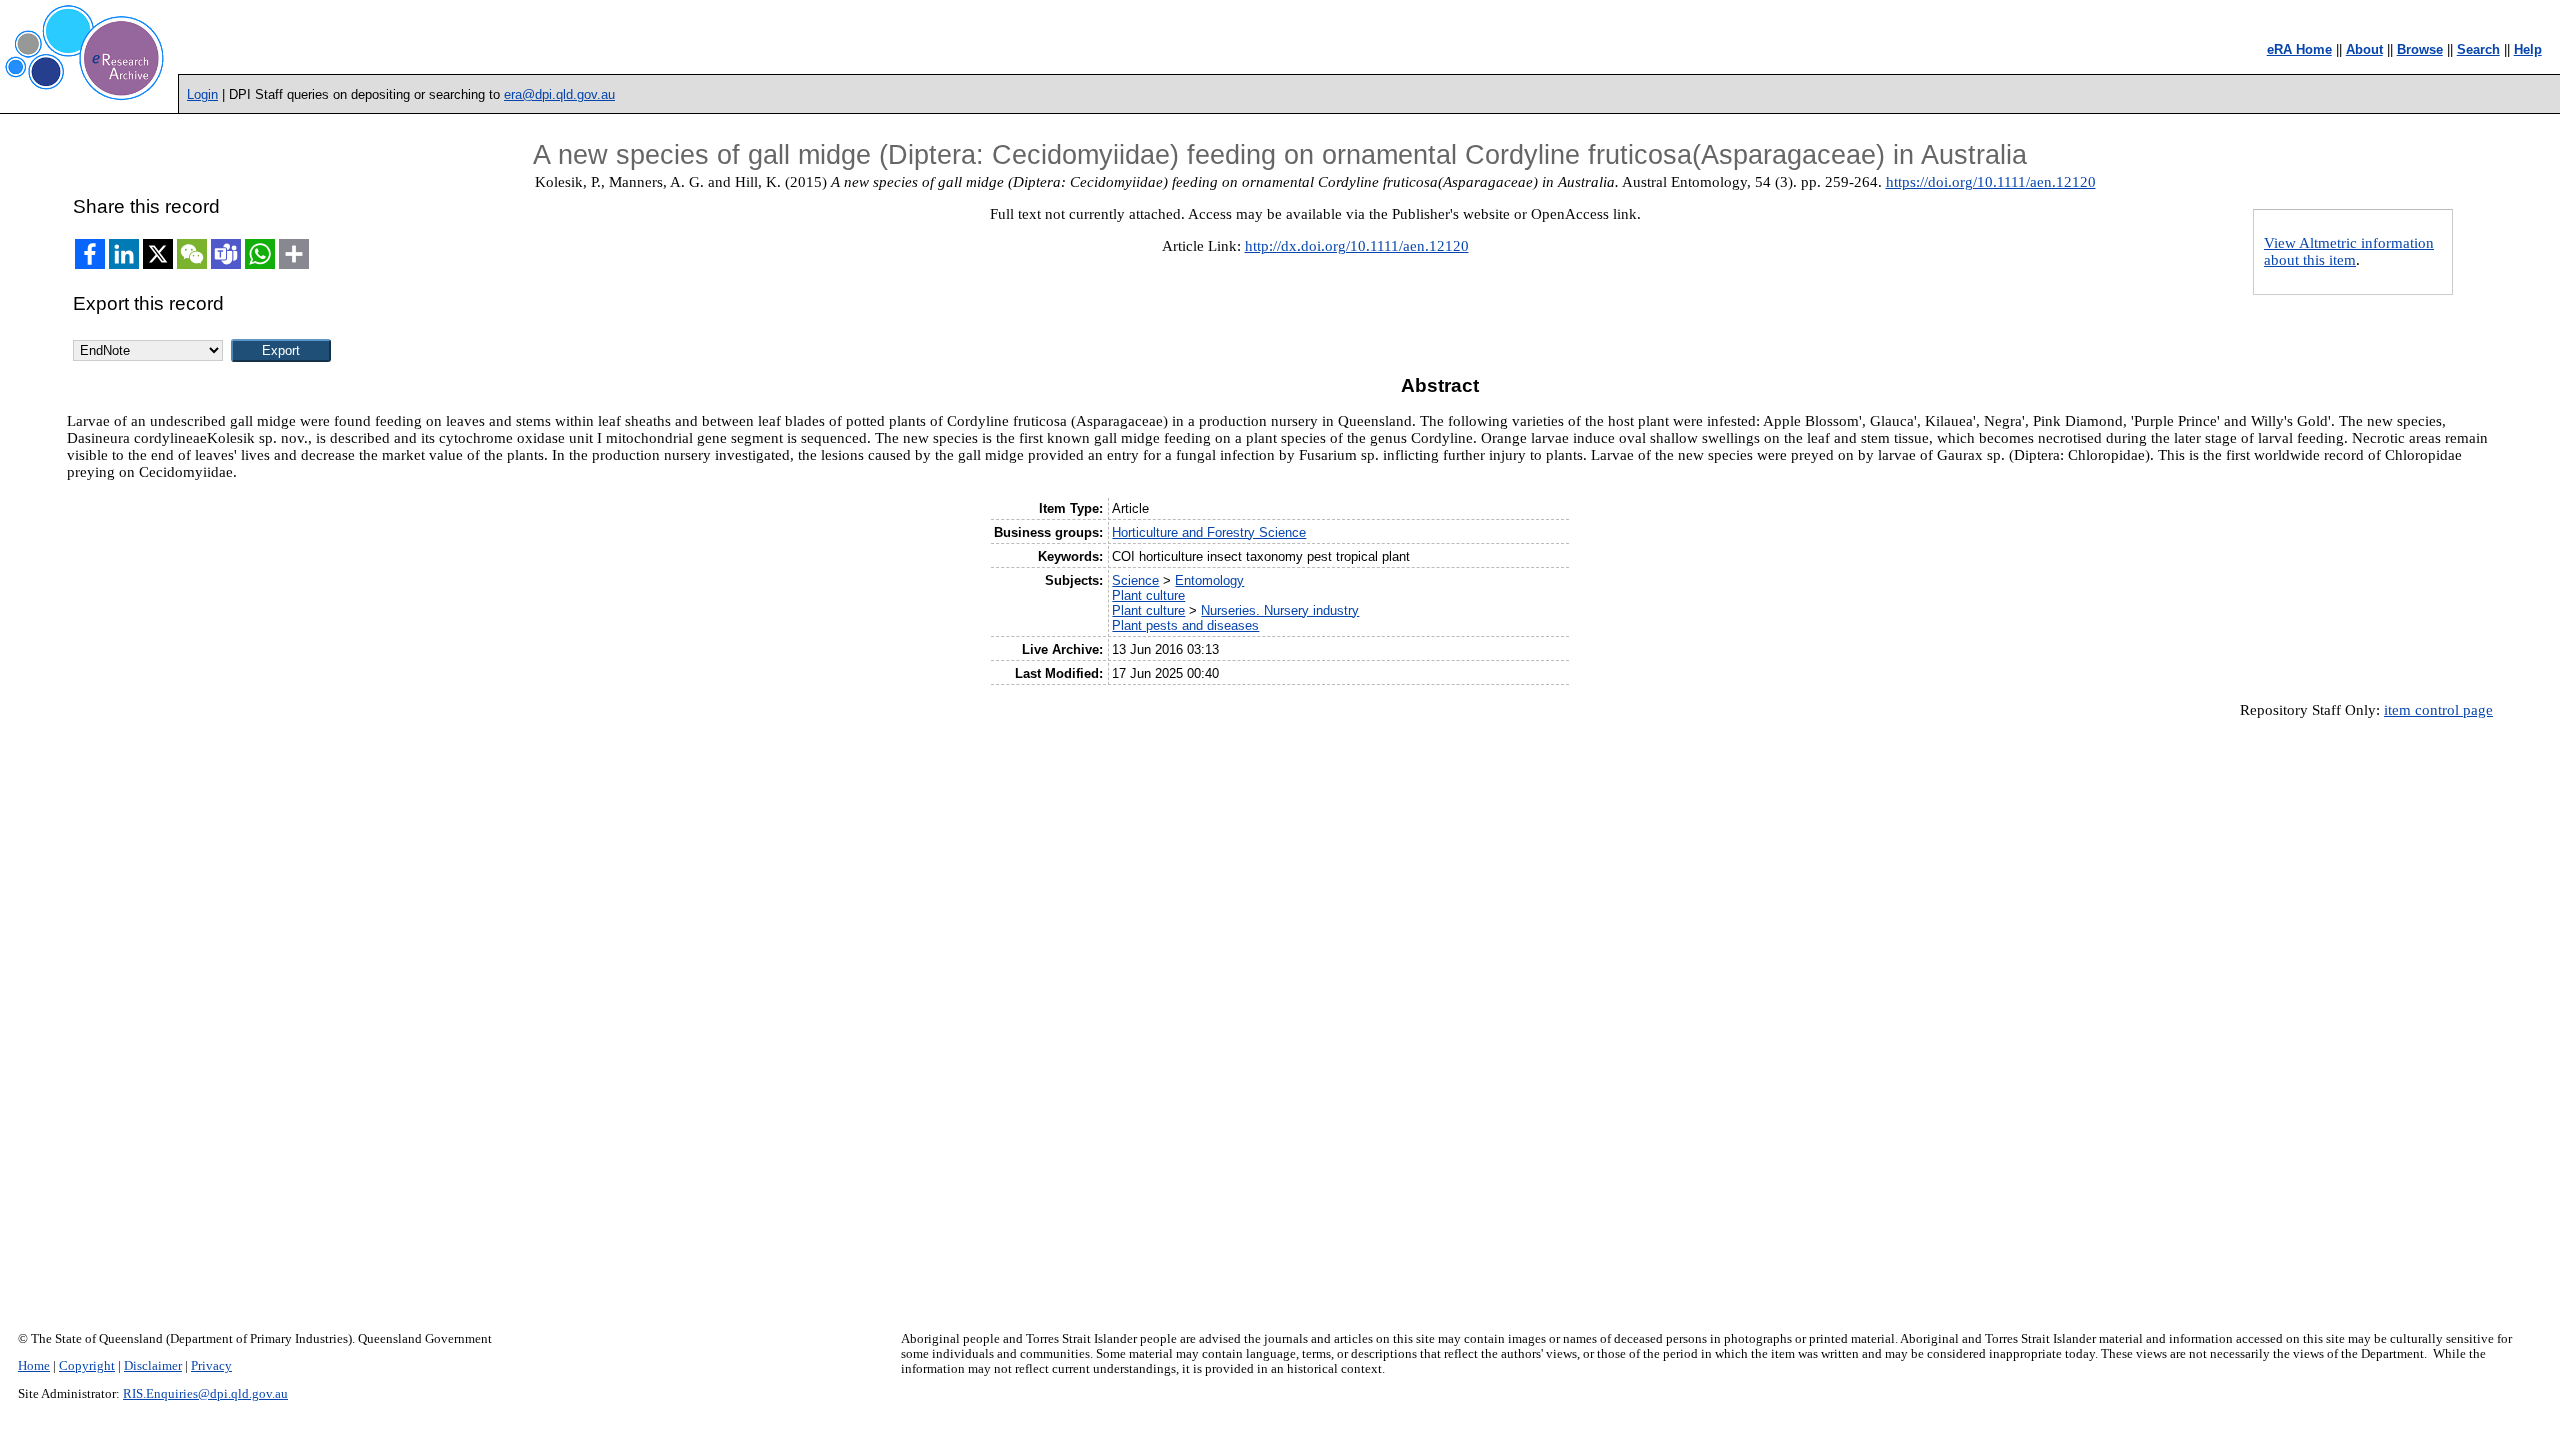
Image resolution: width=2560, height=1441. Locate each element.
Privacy (211, 1366)
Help (2528, 49)
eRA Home (2299, 49)
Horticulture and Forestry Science (1209, 532)
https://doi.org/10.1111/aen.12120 (1991, 182)
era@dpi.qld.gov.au (559, 94)
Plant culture (1148, 595)
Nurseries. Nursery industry (1280, 610)
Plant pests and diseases (1185, 625)
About (2364, 49)
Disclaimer (153, 1366)
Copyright (87, 1366)
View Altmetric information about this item (2349, 251)
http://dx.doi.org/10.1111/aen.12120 (1357, 246)
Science (1135, 580)
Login (202, 94)
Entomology (1209, 580)
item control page (2438, 710)
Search (2478, 49)
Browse (2420, 49)
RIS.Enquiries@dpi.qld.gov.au (205, 1394)
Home (34, 1366)
